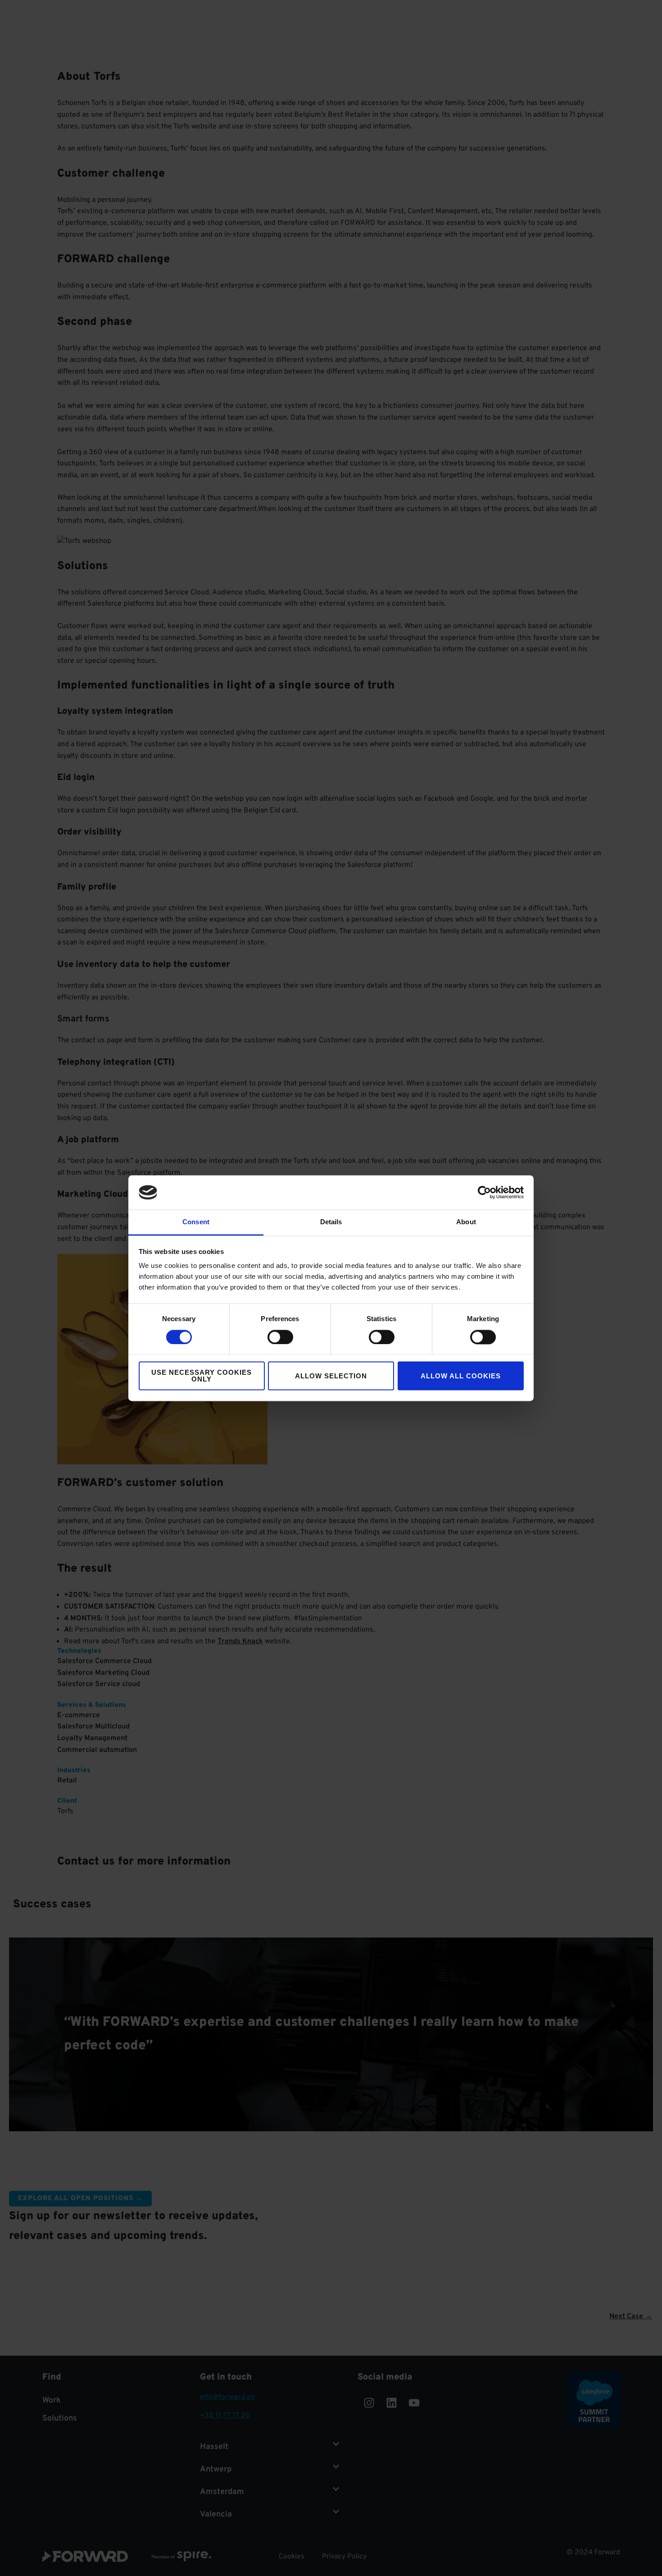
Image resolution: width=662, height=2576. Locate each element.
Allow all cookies (461, 1376)
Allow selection (331, 1376)
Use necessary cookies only (202, 1376)
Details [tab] (331, 1222)
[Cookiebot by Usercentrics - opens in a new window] (484, 1192)
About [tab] (466, 1222)
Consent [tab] (196, 1222)
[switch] (280, 1337)
